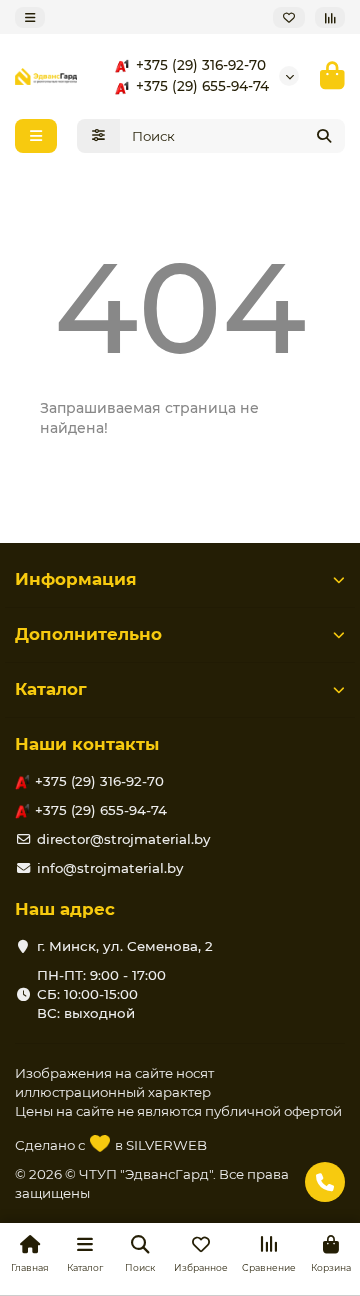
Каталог (51, 689)
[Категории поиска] (98, 136)
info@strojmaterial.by (110, 868)
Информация (76, 579)
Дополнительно (88, 634)
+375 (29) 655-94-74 (202, 86)
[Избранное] (289, 17)
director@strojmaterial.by (123, 839)
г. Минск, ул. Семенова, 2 (125, 946)
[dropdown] (30, 17)
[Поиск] (324, 136)
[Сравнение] (330, 17)
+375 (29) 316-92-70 (201, 65)
